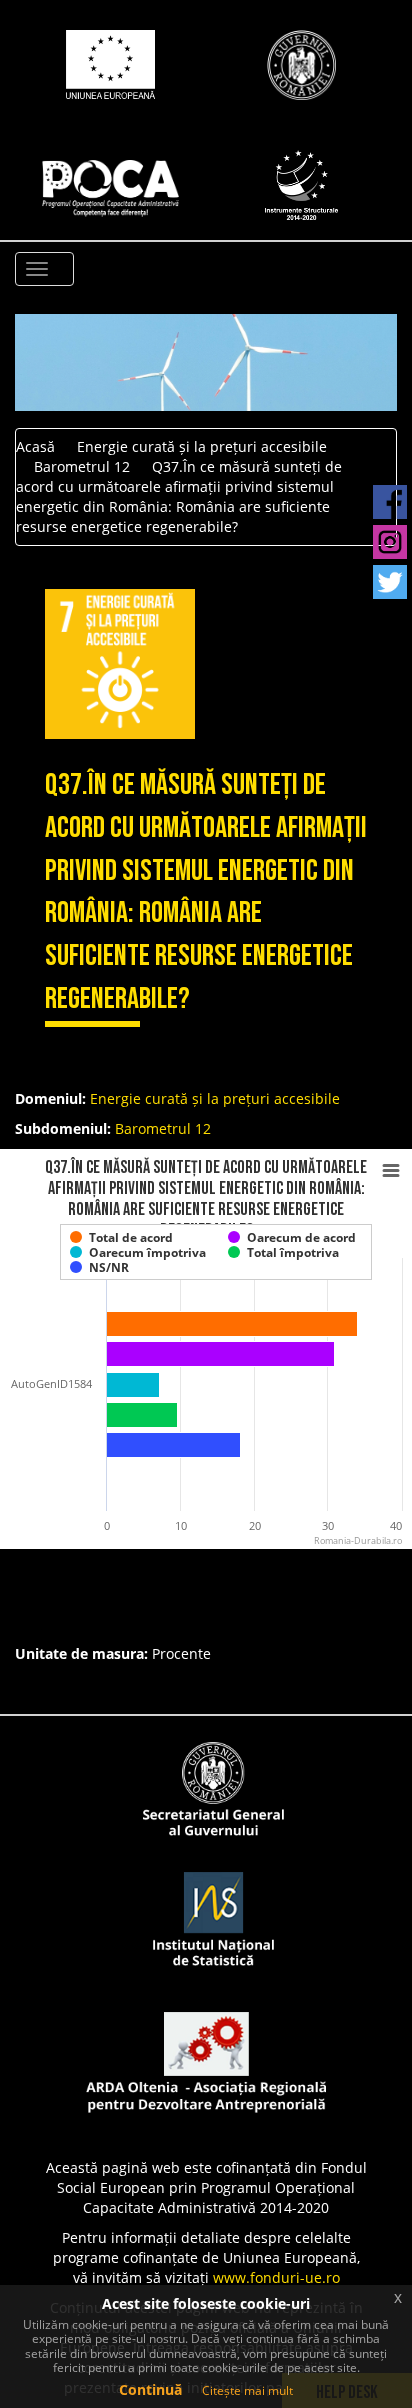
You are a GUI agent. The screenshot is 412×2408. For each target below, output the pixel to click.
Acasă (35, 446)
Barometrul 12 (82, 466)
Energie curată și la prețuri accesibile (202, 446)
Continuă (150, 2389)
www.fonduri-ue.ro (276, 2277)
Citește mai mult (247, 2390)
